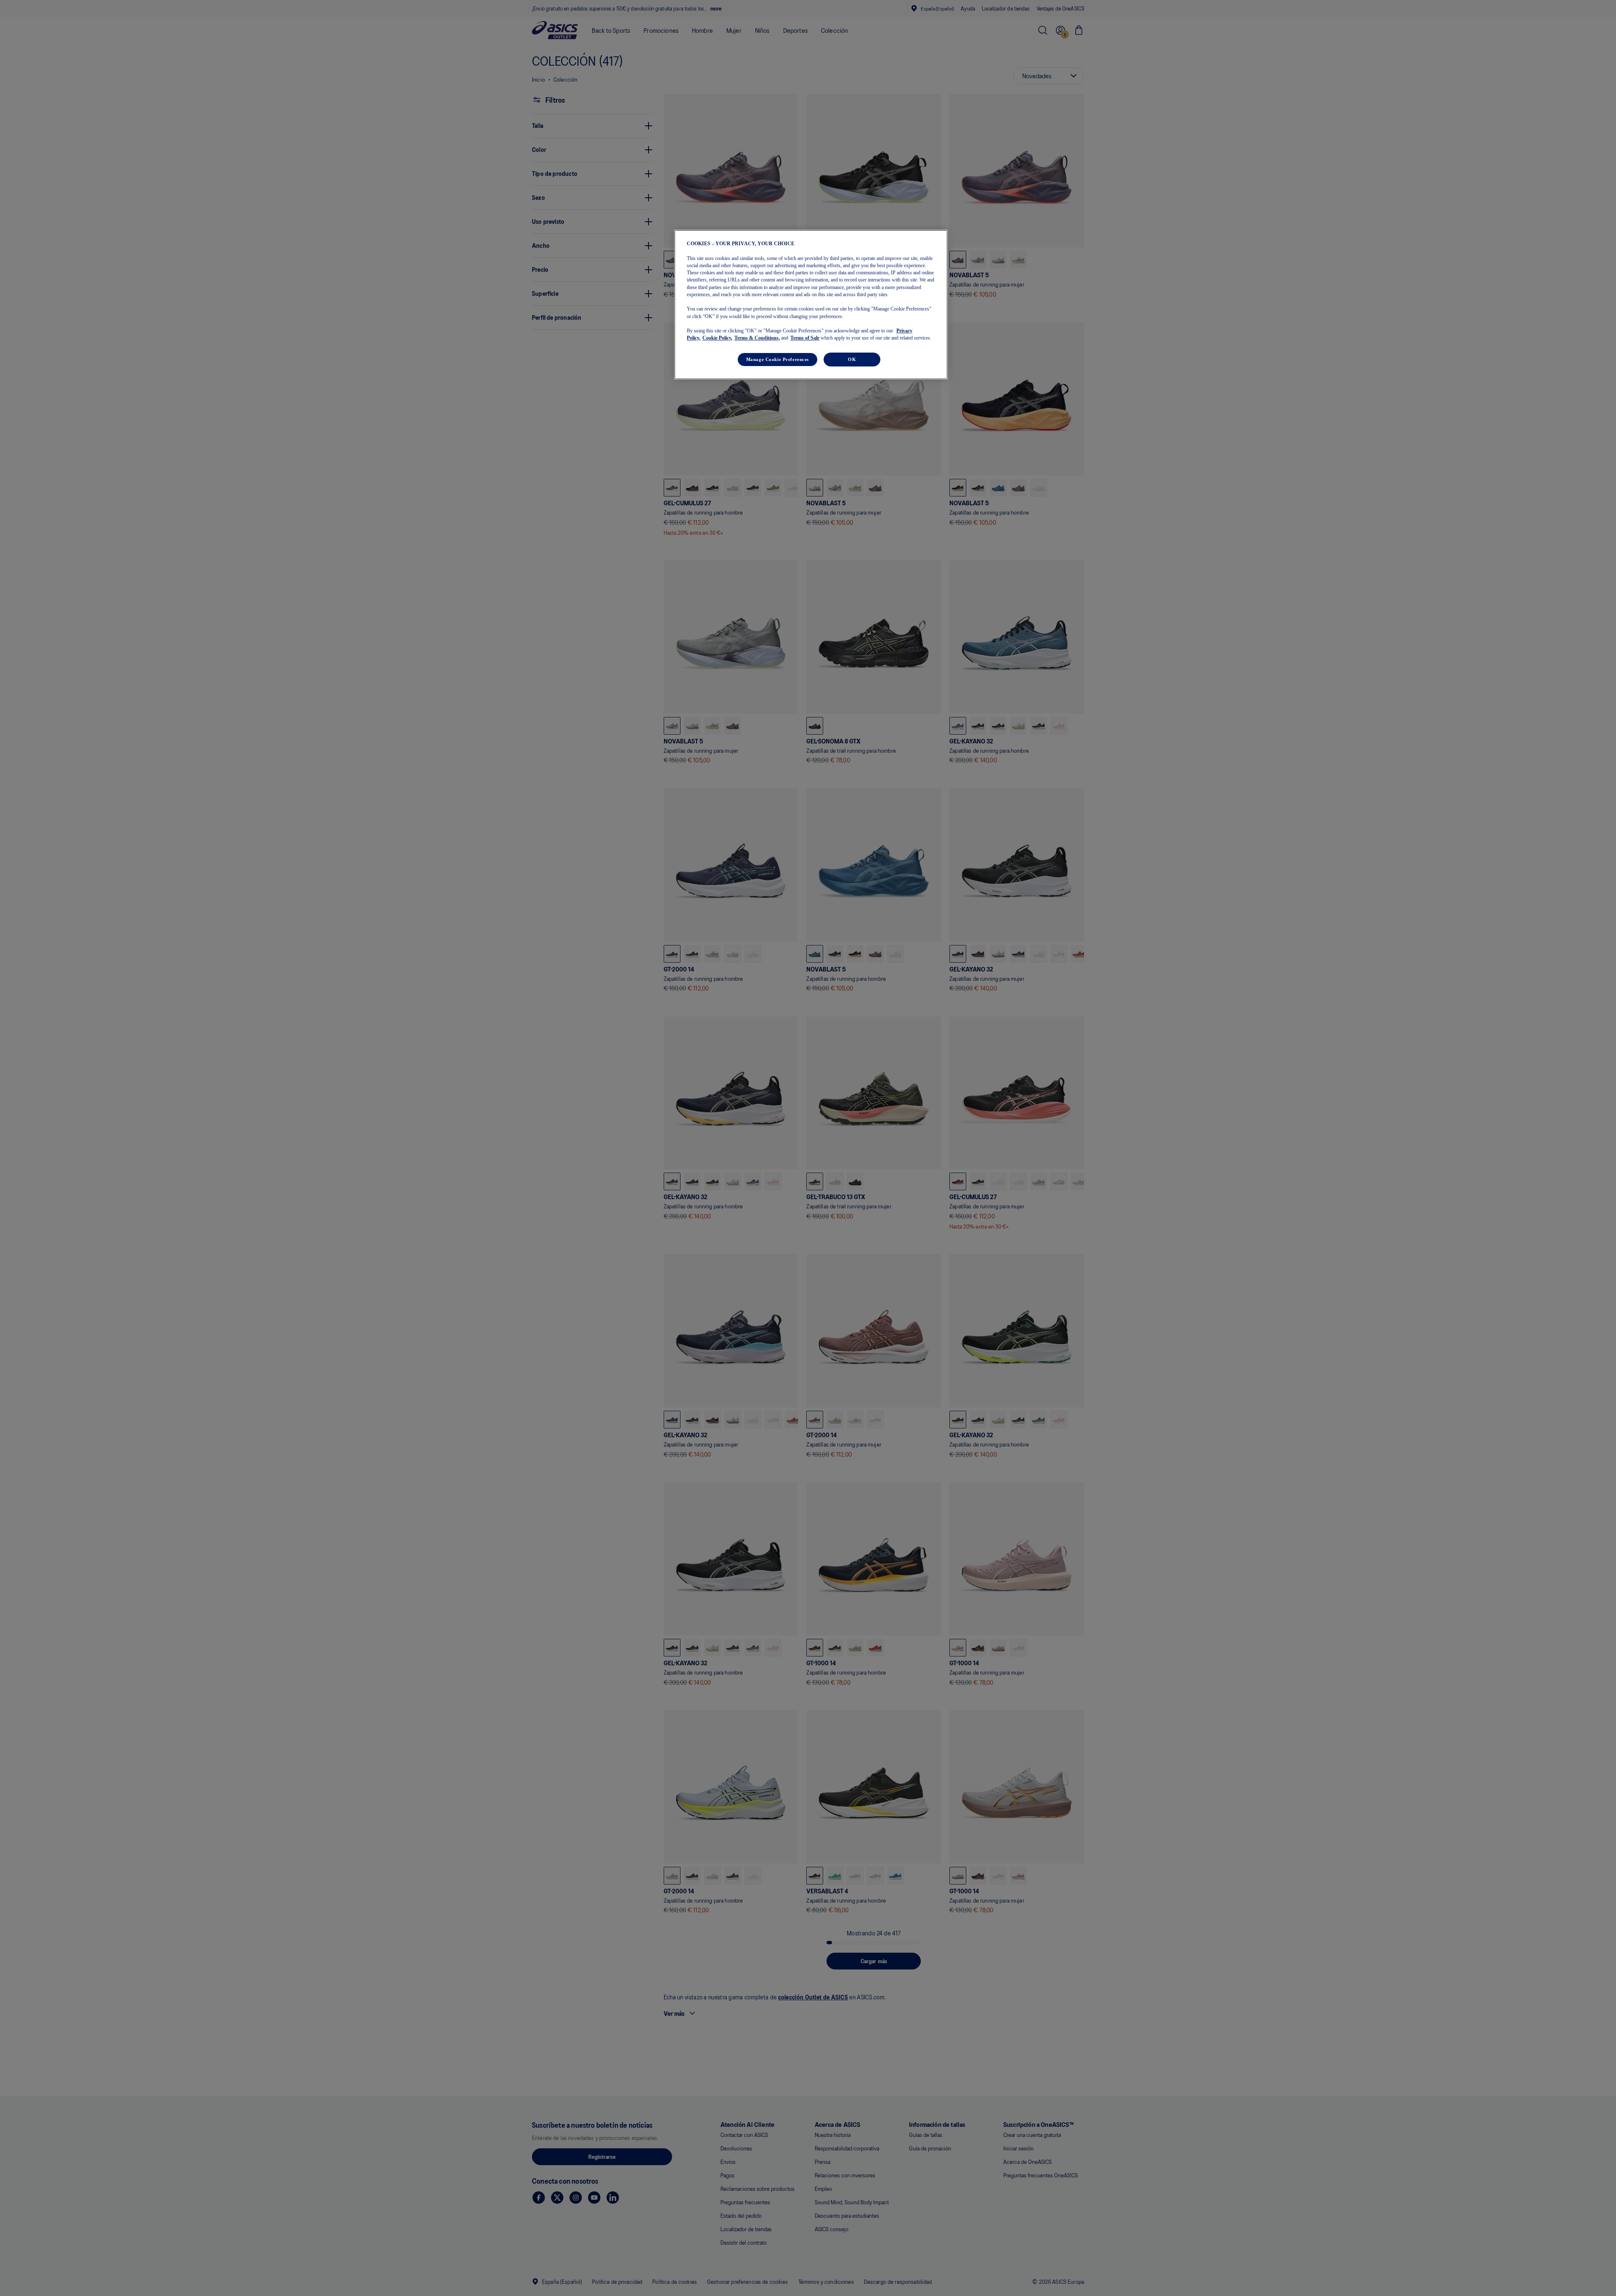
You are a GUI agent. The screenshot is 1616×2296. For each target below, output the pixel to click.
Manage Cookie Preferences (777, 359)
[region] (811, 305)
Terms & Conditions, (757, 338)
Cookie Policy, (717, 338)
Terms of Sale (805, 338)
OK (852, 359)
